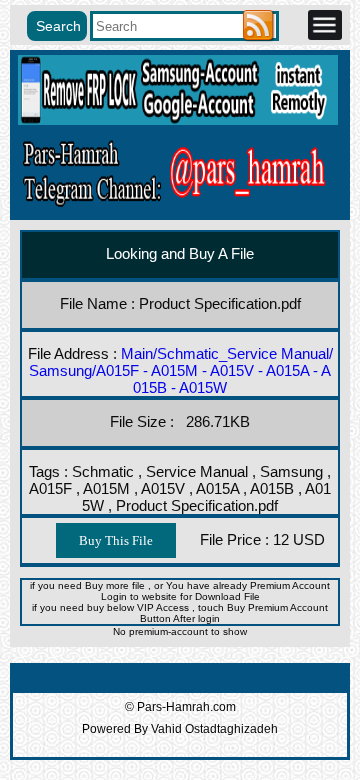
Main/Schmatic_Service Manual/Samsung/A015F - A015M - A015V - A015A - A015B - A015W (181, 370)
